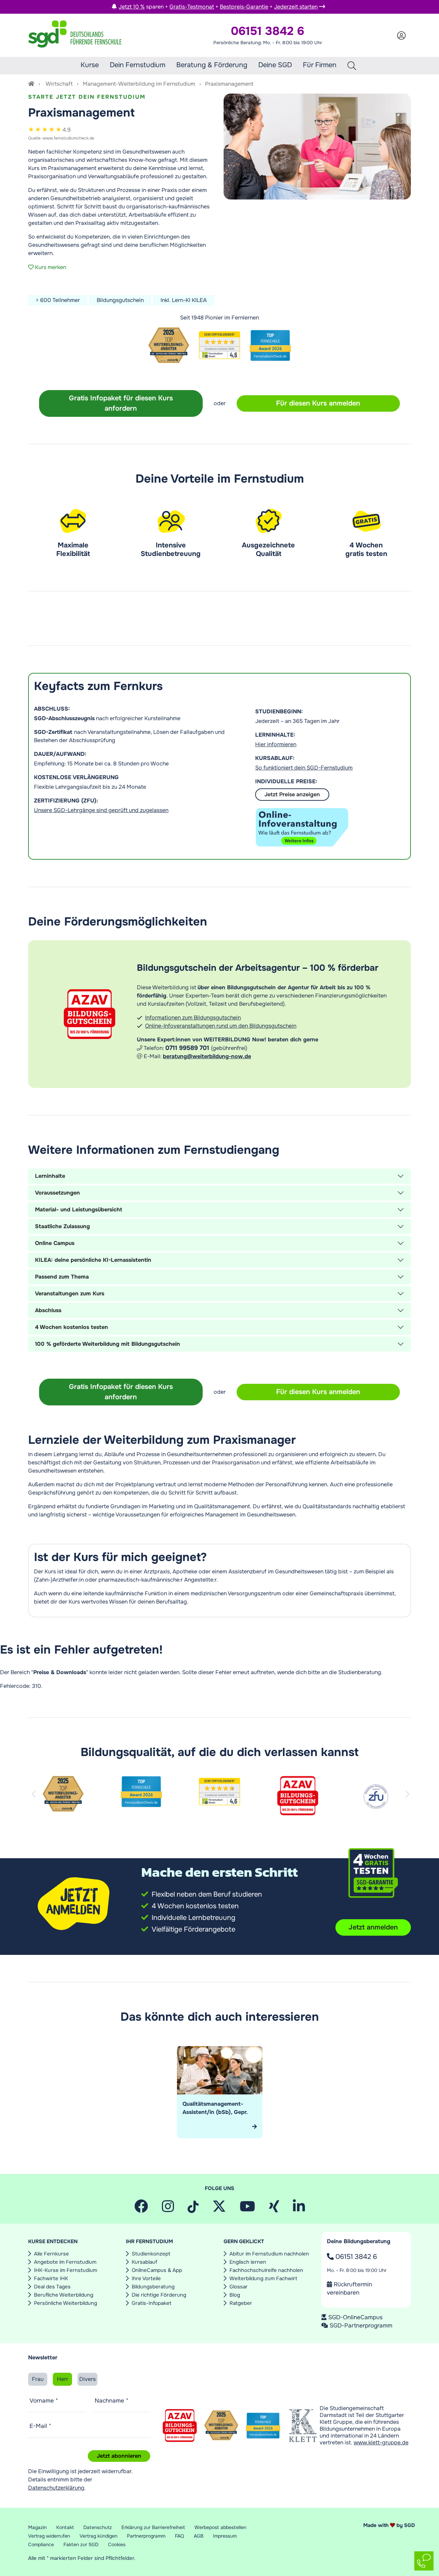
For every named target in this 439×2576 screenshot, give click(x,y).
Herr (63, 2379)
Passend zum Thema (62, 1277)
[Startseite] (31, 84)
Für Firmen (320, 65)
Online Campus (55, 1243)
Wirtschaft (59, 84)
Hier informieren (276, 744)
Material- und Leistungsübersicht (79, 1210)
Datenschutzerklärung (56, 2488)
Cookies (117, 2544)
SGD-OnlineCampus (355, 2317)
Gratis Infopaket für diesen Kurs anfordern (121, 403)
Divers (87, 2379)
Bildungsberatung (153, 2287)
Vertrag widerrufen (49, 2536)
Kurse (90, 65)
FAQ (180, 2536)
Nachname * (111, 2400)
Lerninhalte (50, 1176)
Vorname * (44, 2400)
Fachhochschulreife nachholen (266, 2270)
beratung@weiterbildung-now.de (207, 1056)
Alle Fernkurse (51, 2254)
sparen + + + (218, 7)
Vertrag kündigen (98, 2536)
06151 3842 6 (355, 2257)
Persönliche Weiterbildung (66, 2303)
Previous (35, 1802)
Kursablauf (144, 2262)
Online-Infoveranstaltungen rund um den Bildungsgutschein (221, 1026)
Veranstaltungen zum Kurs (70, 1293)
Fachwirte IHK (51, 2278)
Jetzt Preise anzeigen (292, 794)
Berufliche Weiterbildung (64, 2295)
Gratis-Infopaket (152, 2303)
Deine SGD (275, 65)
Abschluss (48, 1310)
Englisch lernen (248, 2262)
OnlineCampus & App (157, 2270)
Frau (38, 2379)
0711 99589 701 (188, 1048)
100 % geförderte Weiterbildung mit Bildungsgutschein (108, 1344)
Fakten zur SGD (81, 2544)
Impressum (225, 2536)
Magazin (37, 2527)
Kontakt (65, 2527)
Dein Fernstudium (138, 65)
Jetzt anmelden (373, 1927)
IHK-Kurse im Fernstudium (66, 2270)
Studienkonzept (151, 2254)
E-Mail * (40, 2426)
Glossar (239, 2287)
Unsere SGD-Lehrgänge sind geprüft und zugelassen (101, 810)
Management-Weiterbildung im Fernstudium (139, 84)
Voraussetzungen (57, 1193)
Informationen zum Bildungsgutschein (193, 1018)
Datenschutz (98, 2527)
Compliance (41, 2544)
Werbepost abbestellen (220, 2527)
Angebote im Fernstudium (65, 2262)
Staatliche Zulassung (62, 1226)
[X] (219, 2209)
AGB (199, 2536)
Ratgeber (241, 2303)
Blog (235, 2295)
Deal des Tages (52, 2287)
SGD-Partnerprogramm (361, 2325)
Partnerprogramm (146, 2536)
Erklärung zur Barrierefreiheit (153, 2527)
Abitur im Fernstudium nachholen (269, 2254)
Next (408, 1802)
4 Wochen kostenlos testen (72, 1327)
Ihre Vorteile (146, 2278)
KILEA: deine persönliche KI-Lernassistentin (93, 1260)
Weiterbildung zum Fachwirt (263, 2278)
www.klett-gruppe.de (381, 2442)
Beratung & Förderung (212, 65)
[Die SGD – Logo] (75, 35)
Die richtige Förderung (159, 2295)
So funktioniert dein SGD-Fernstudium (304, 768)
